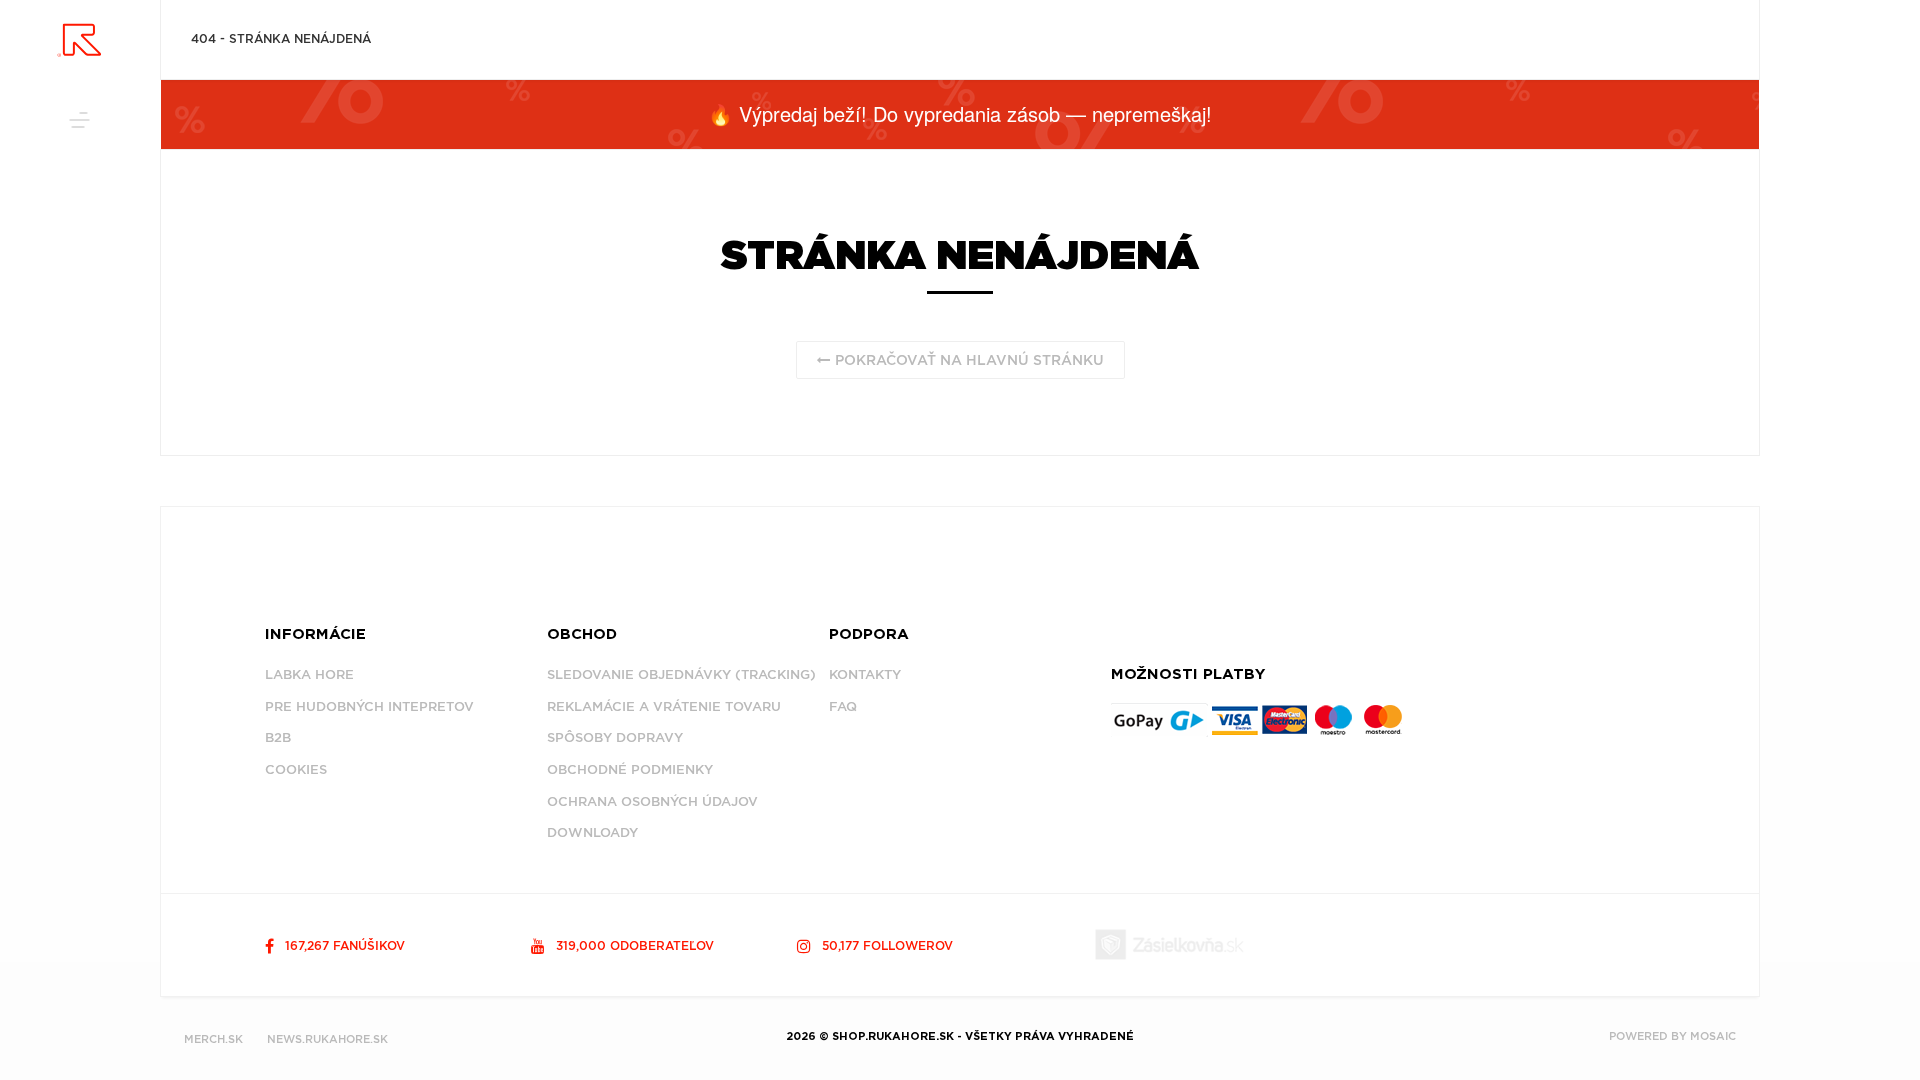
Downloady (592, 832)
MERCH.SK (213, 1039)
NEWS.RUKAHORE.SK (327, 1039)
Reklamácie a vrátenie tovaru (664, 706)
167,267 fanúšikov (343, 945)
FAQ (843, 706)
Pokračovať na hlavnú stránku (967, 360)
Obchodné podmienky (630, 769)
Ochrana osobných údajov (652, 801)
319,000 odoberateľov (633, 945)
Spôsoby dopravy (615, 737)
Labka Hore (309, 674)
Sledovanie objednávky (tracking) (681, 674)
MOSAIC (1713, 1036)
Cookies (296, 769)
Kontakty (865, 674)
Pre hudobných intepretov (369, 706)
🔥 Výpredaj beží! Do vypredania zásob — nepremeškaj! (960, 113)
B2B (278, 737)
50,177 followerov (885, 945)
